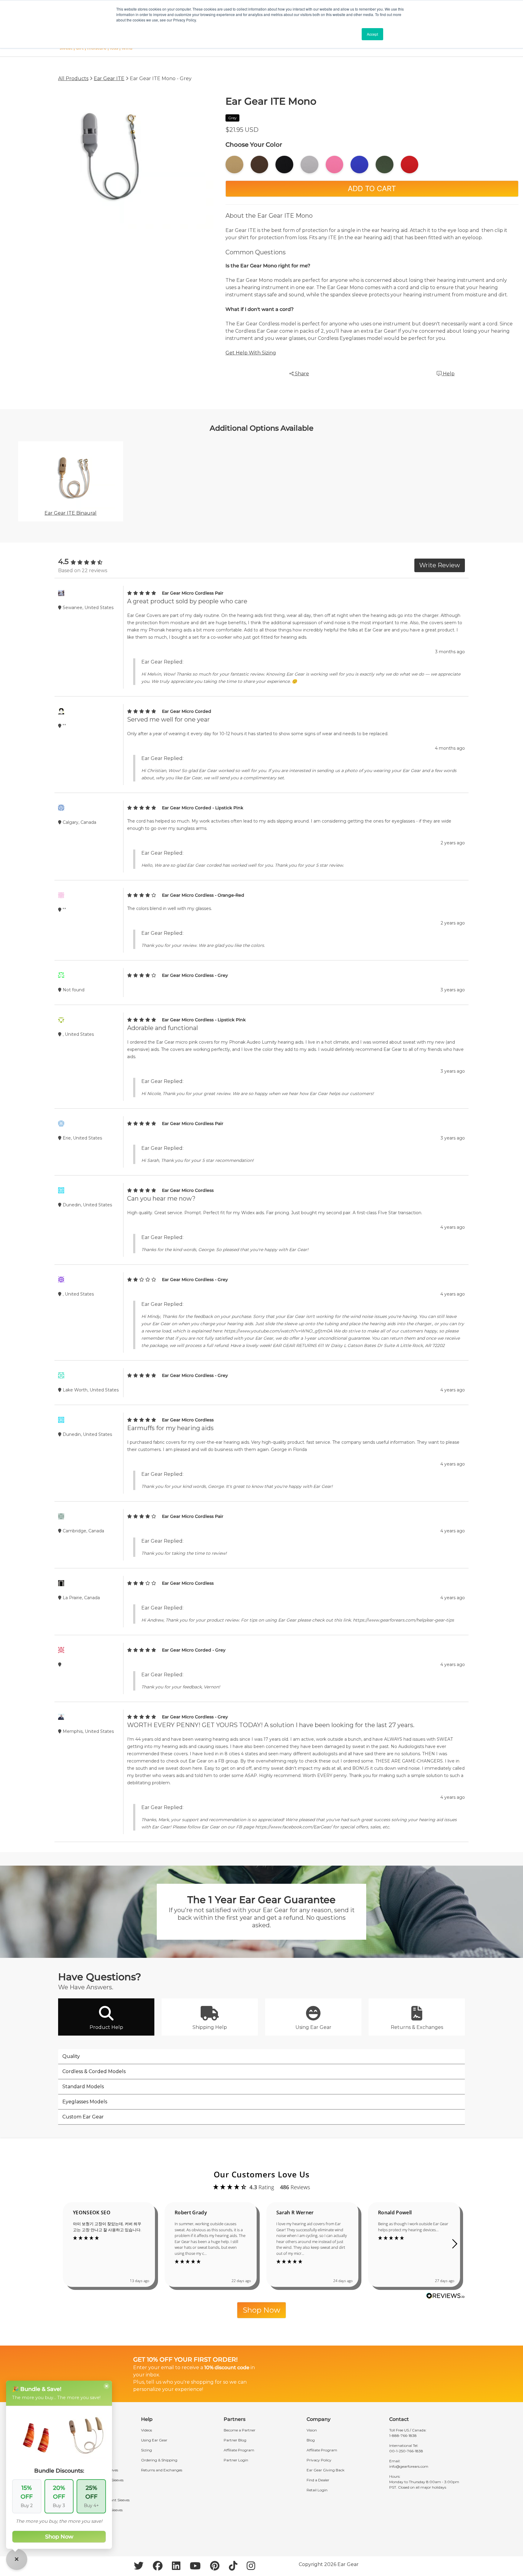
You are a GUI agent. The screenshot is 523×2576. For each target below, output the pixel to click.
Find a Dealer (318, 2480)
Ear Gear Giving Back (326, 2470)
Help (448, 374)
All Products (73, 78)
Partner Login (236, 2460)
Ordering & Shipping (159, 2460)
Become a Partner (240, 2430)
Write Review (440, 565)
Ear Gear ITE (109, 78)
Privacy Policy (319, 2460)
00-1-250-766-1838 (406, 2451)
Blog (311, 2440)
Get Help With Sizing (251, 353)
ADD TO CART (372, 189)
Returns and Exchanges (162, 2470)
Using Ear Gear (154, 2440)
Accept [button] (372, 34)
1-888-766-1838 (403, 2436)
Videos (146, 2430)
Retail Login (317, 2490)
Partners (235, 2419)
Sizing (146, 2450)
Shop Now (261, 2310)
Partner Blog (235, 2440)
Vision (312, 2430)
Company (319, 2419)
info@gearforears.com (409, 2466)
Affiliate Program (239, 2450)
